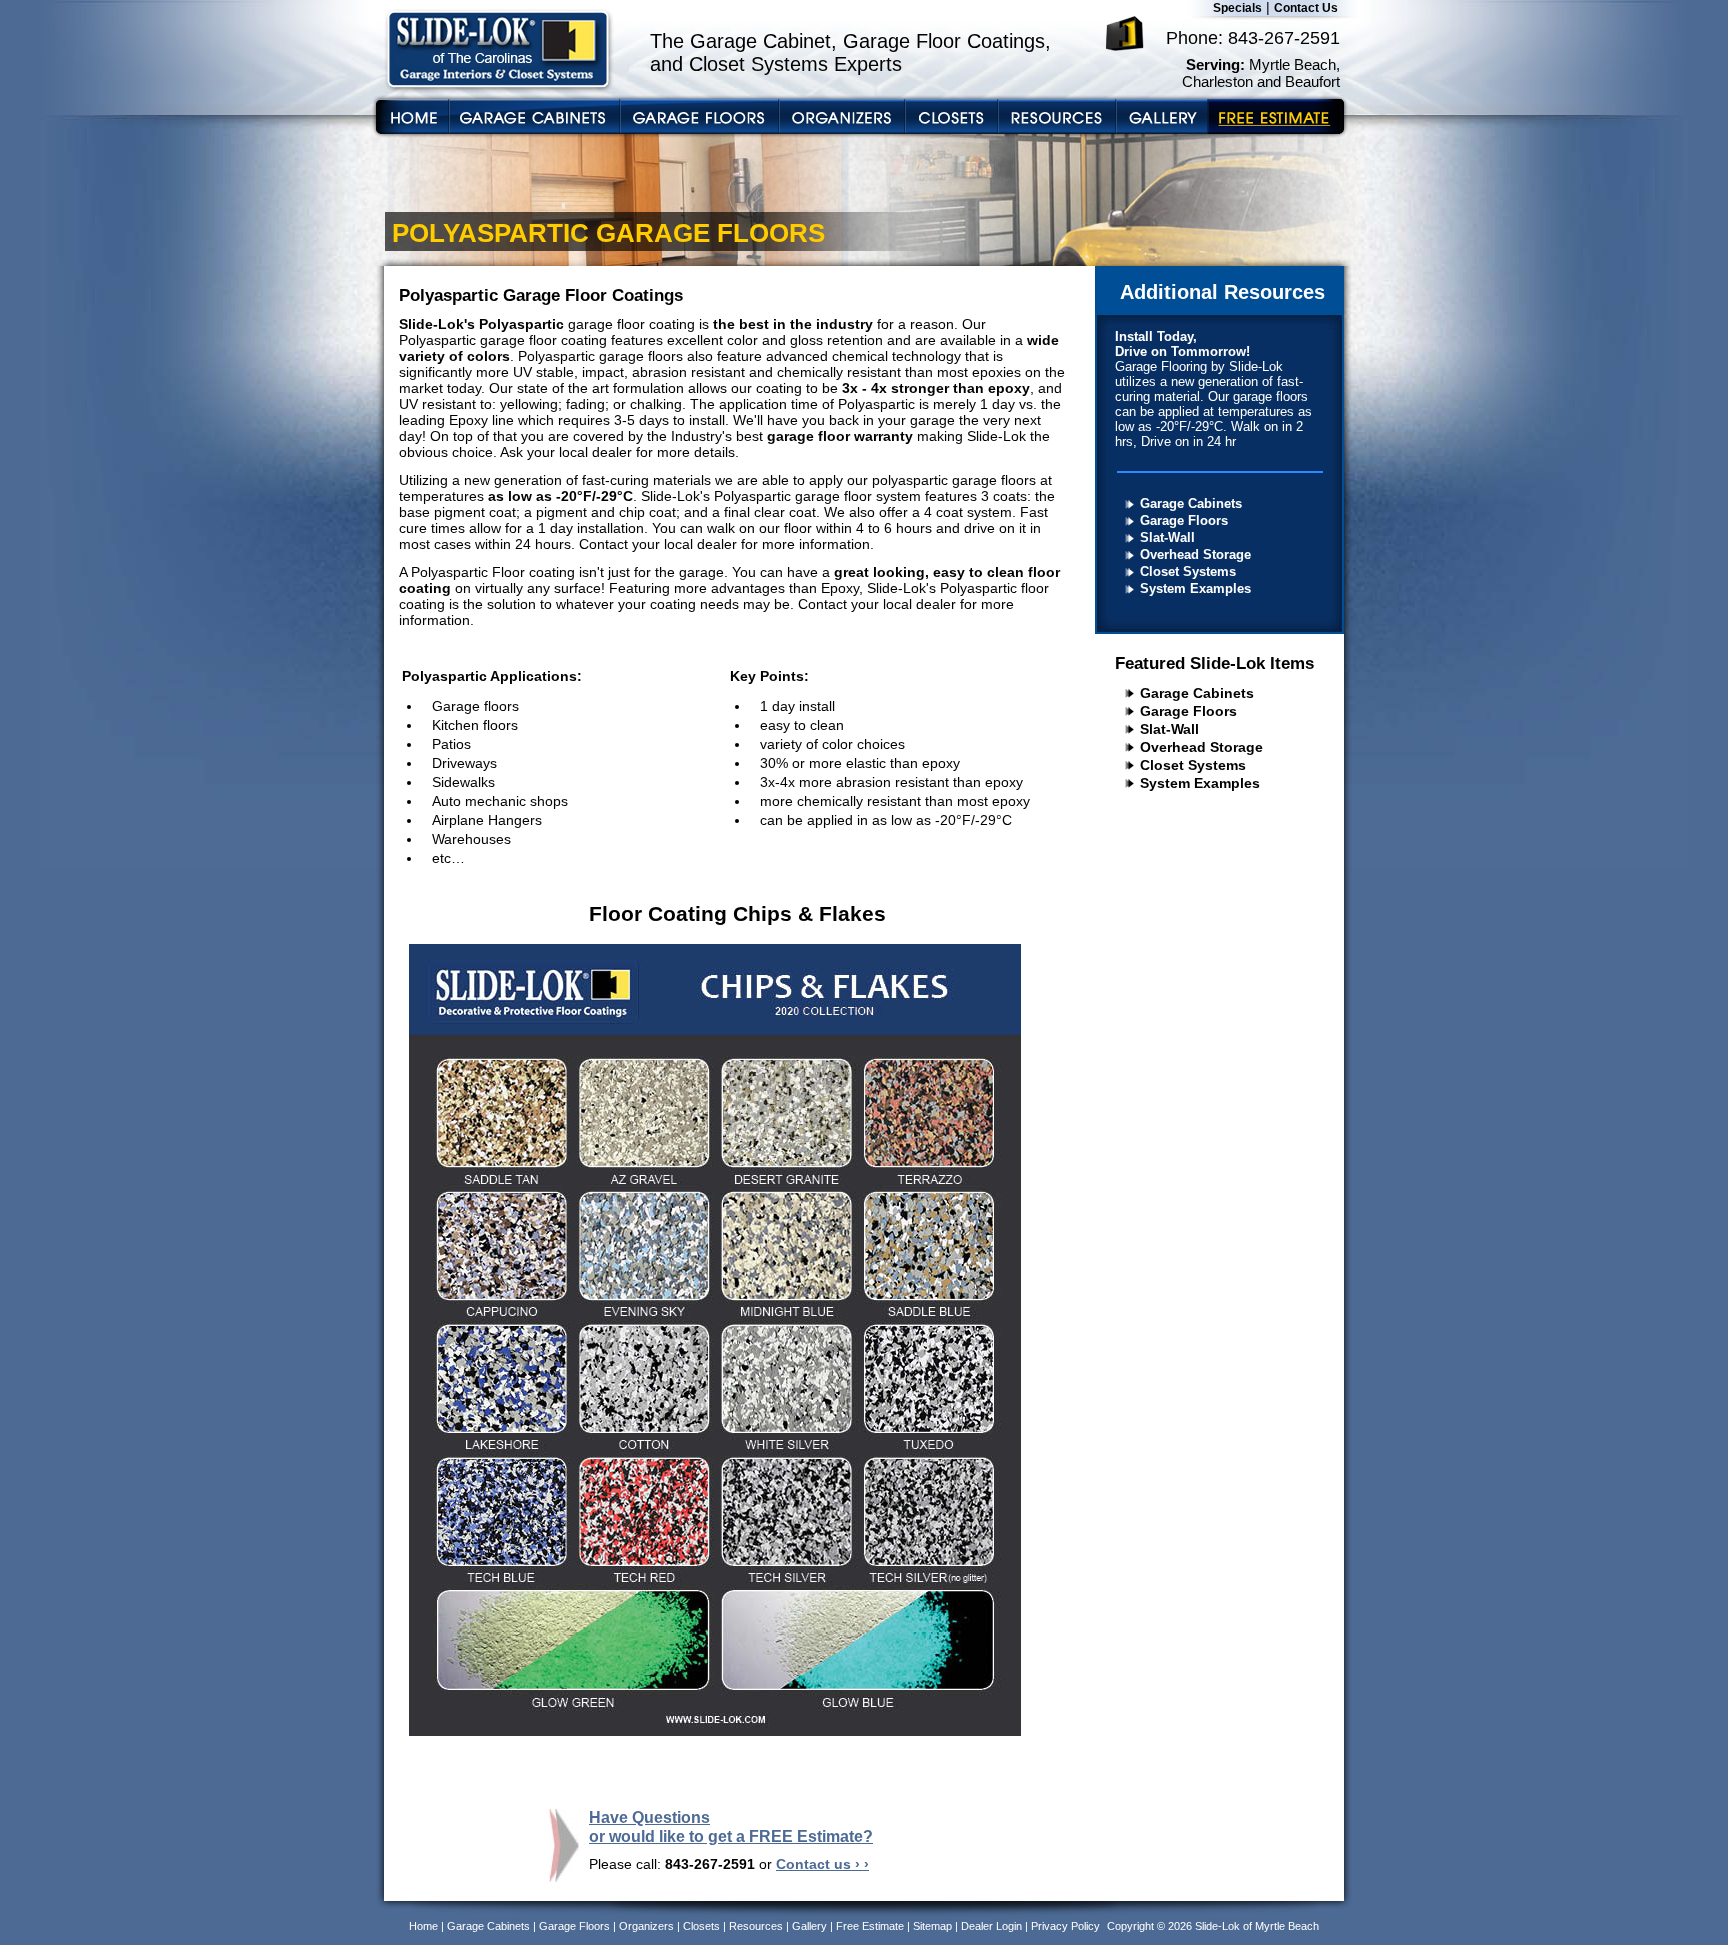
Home (423, 1926)
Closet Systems (1188, 571)
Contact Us (1306, 8)
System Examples (1195, 588)
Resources (756, 1926)
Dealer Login (991, 1926)
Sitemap (932, 1926)
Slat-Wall (1167, 537)
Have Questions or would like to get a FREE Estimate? (731, 1826)
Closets (701, 1926)
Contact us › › (822, 1864)
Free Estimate (870, 1926)
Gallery (809, 1926)
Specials (1237, 8)
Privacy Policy (1065, 1926)
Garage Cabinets (1191, 503)
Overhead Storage (1195, 554)
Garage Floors (1184, 520)
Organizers (646, 1926)
